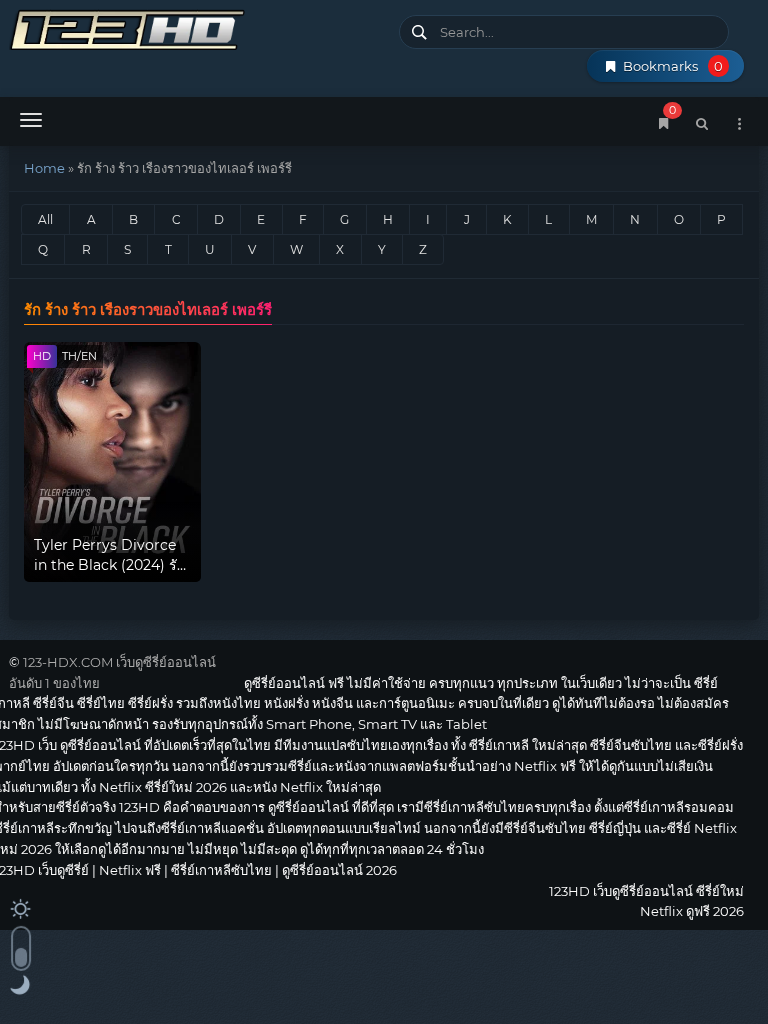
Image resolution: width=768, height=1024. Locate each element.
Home (44, 168)
